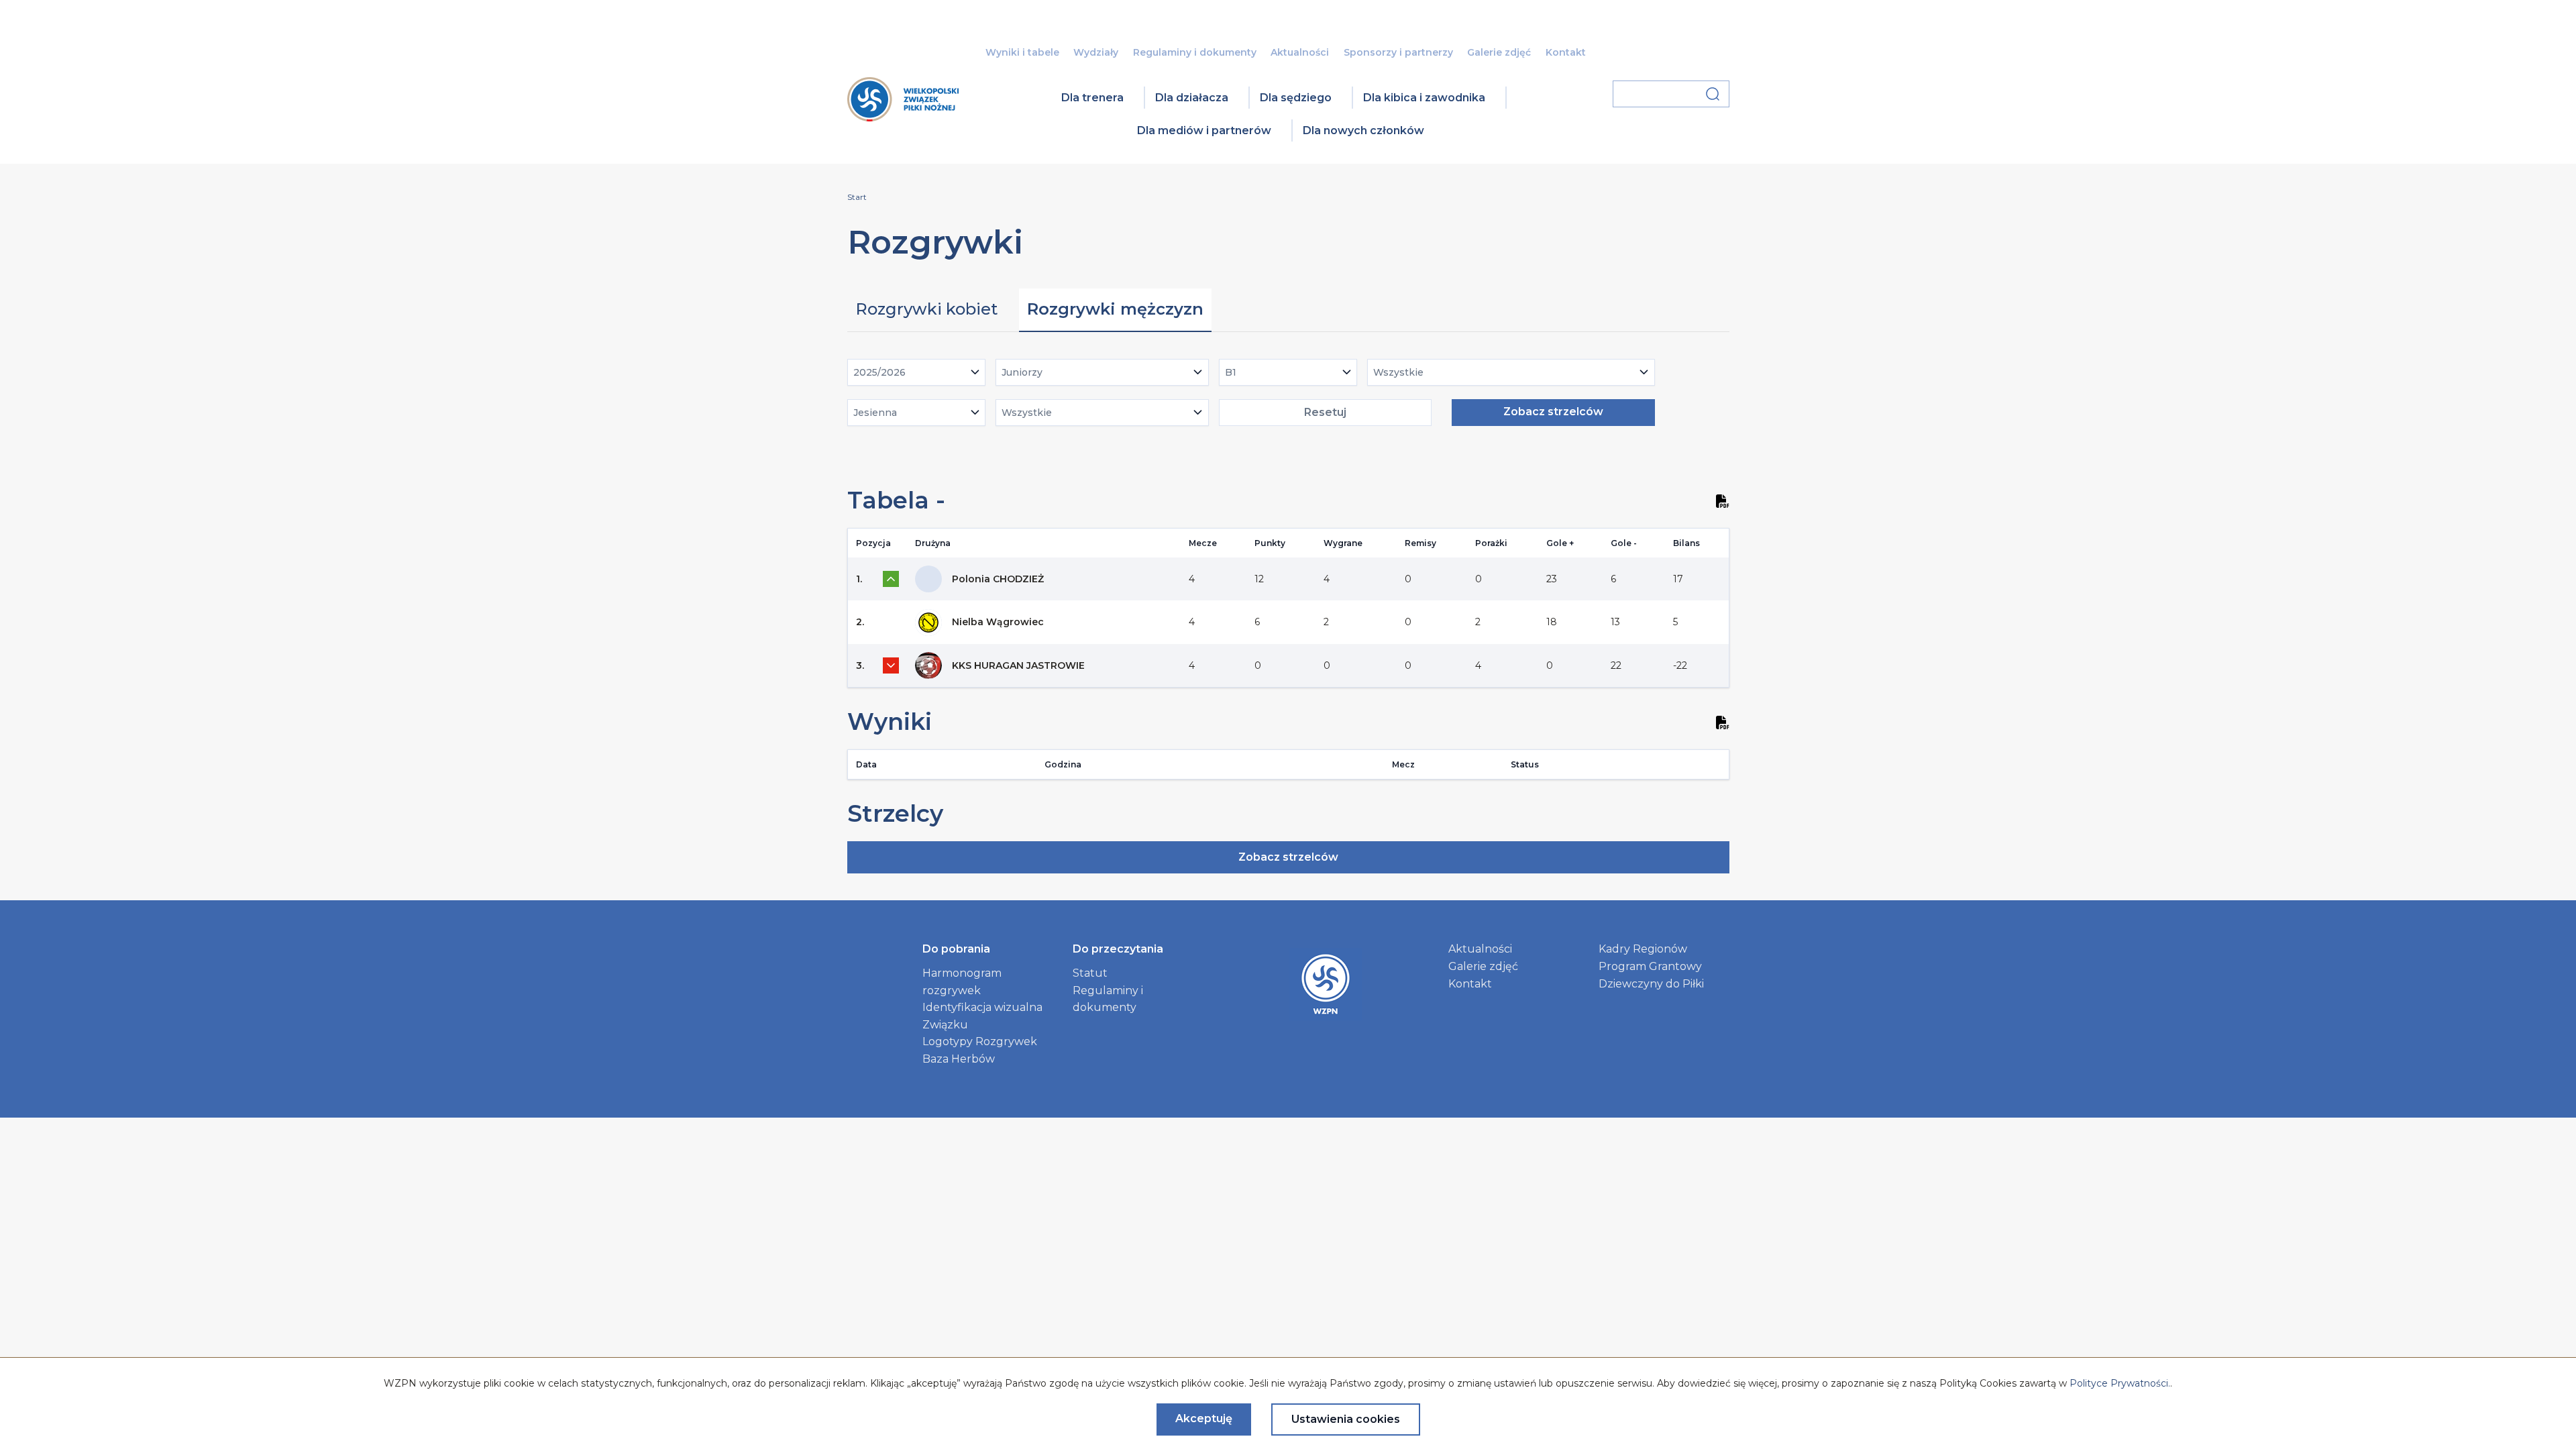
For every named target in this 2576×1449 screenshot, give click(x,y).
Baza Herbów (959, 1059)
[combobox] (917, 372)
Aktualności (1300, 52)
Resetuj (1325, 412)
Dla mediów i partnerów (1204, 130)
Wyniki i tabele (1022, 52)
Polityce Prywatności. (2120, 1383)
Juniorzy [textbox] (1022, 372)
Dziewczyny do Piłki (1651, 984)
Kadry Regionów (1643, 949)
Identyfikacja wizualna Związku (982, 1016)
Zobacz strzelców (1553, 412)
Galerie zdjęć (1499, 52)
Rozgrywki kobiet (926, 309)
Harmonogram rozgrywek (962, 982)
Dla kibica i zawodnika (1424, 98)
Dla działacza (1192, 98)
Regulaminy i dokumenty (1195, 52)
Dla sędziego (1296, 98)
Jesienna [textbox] (875, 413)
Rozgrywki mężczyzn (1115, 309)
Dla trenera (1092, 98)
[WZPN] (903, 117)
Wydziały (1096, 52)
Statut (1090, 973)
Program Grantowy (1650, 966)
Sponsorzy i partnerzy (1398, 52)
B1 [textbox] (1231, 372)
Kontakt (1566, 52)
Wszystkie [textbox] (1398, 372)
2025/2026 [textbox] (879, 372)
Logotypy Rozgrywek (980, 1041)
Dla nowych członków (1363, 130)
